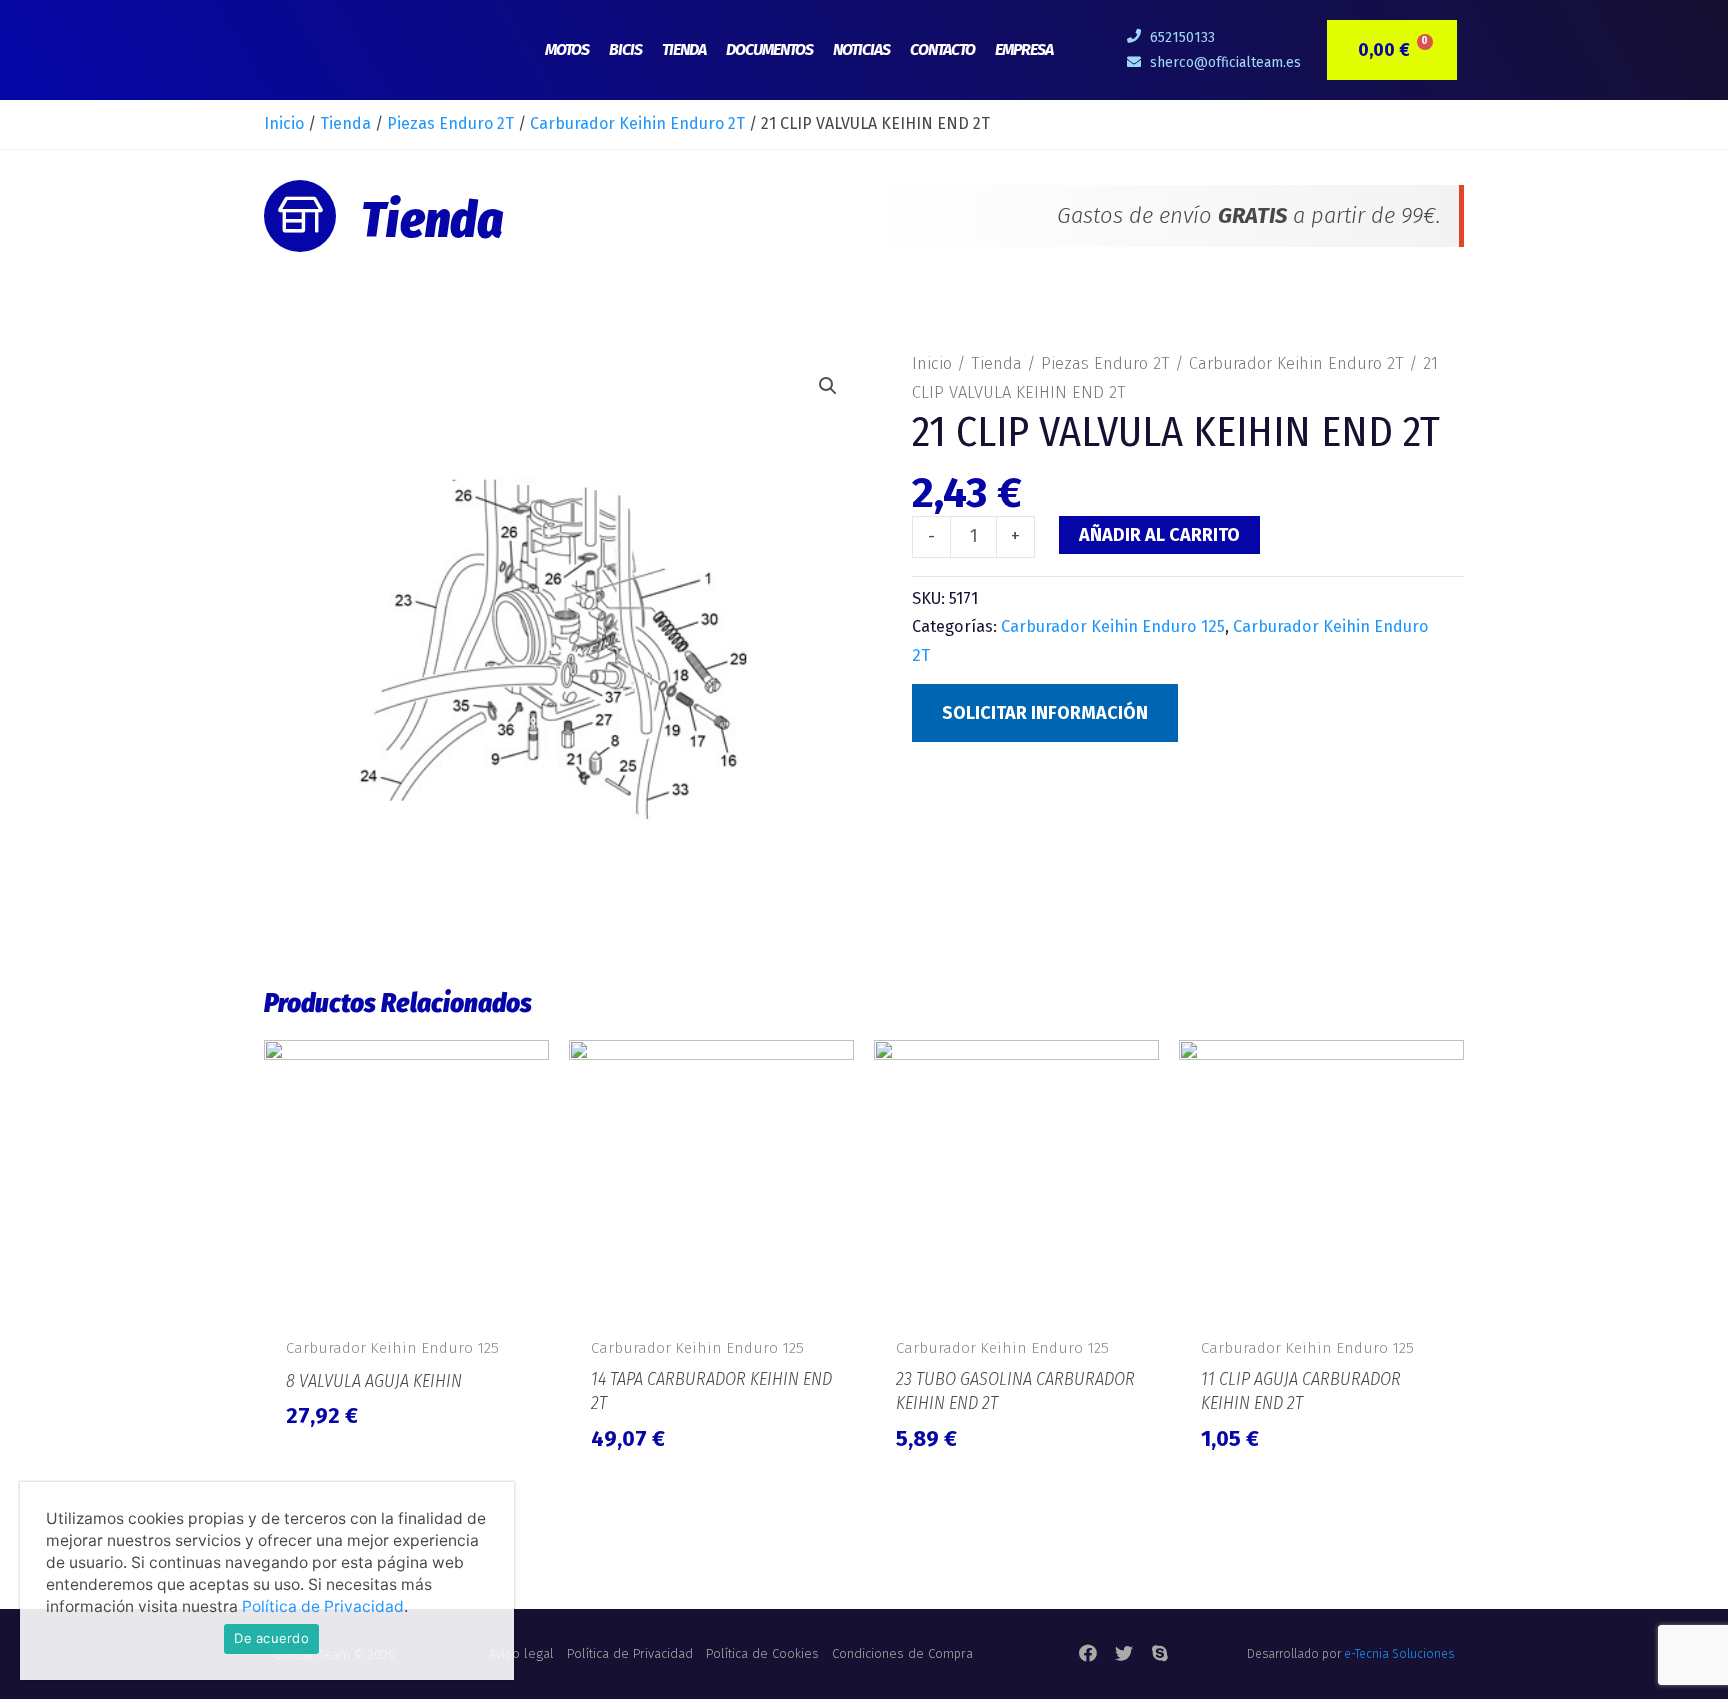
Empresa (1024, 49)
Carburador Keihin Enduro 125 (1113, 626)
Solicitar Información (1045, 713)
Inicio (284, 123)
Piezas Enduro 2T (450, 123)
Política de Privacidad (323, 1606)
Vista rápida (406, 1303)
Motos (567, 49)
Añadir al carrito (1159, 535)
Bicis (625, 49)
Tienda (684, 49)
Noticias (861, 49)
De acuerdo (271, 1638)
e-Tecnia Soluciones (1399, 1654)
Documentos (769, 49)
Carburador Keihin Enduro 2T (637, 123)
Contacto (942, 49)
